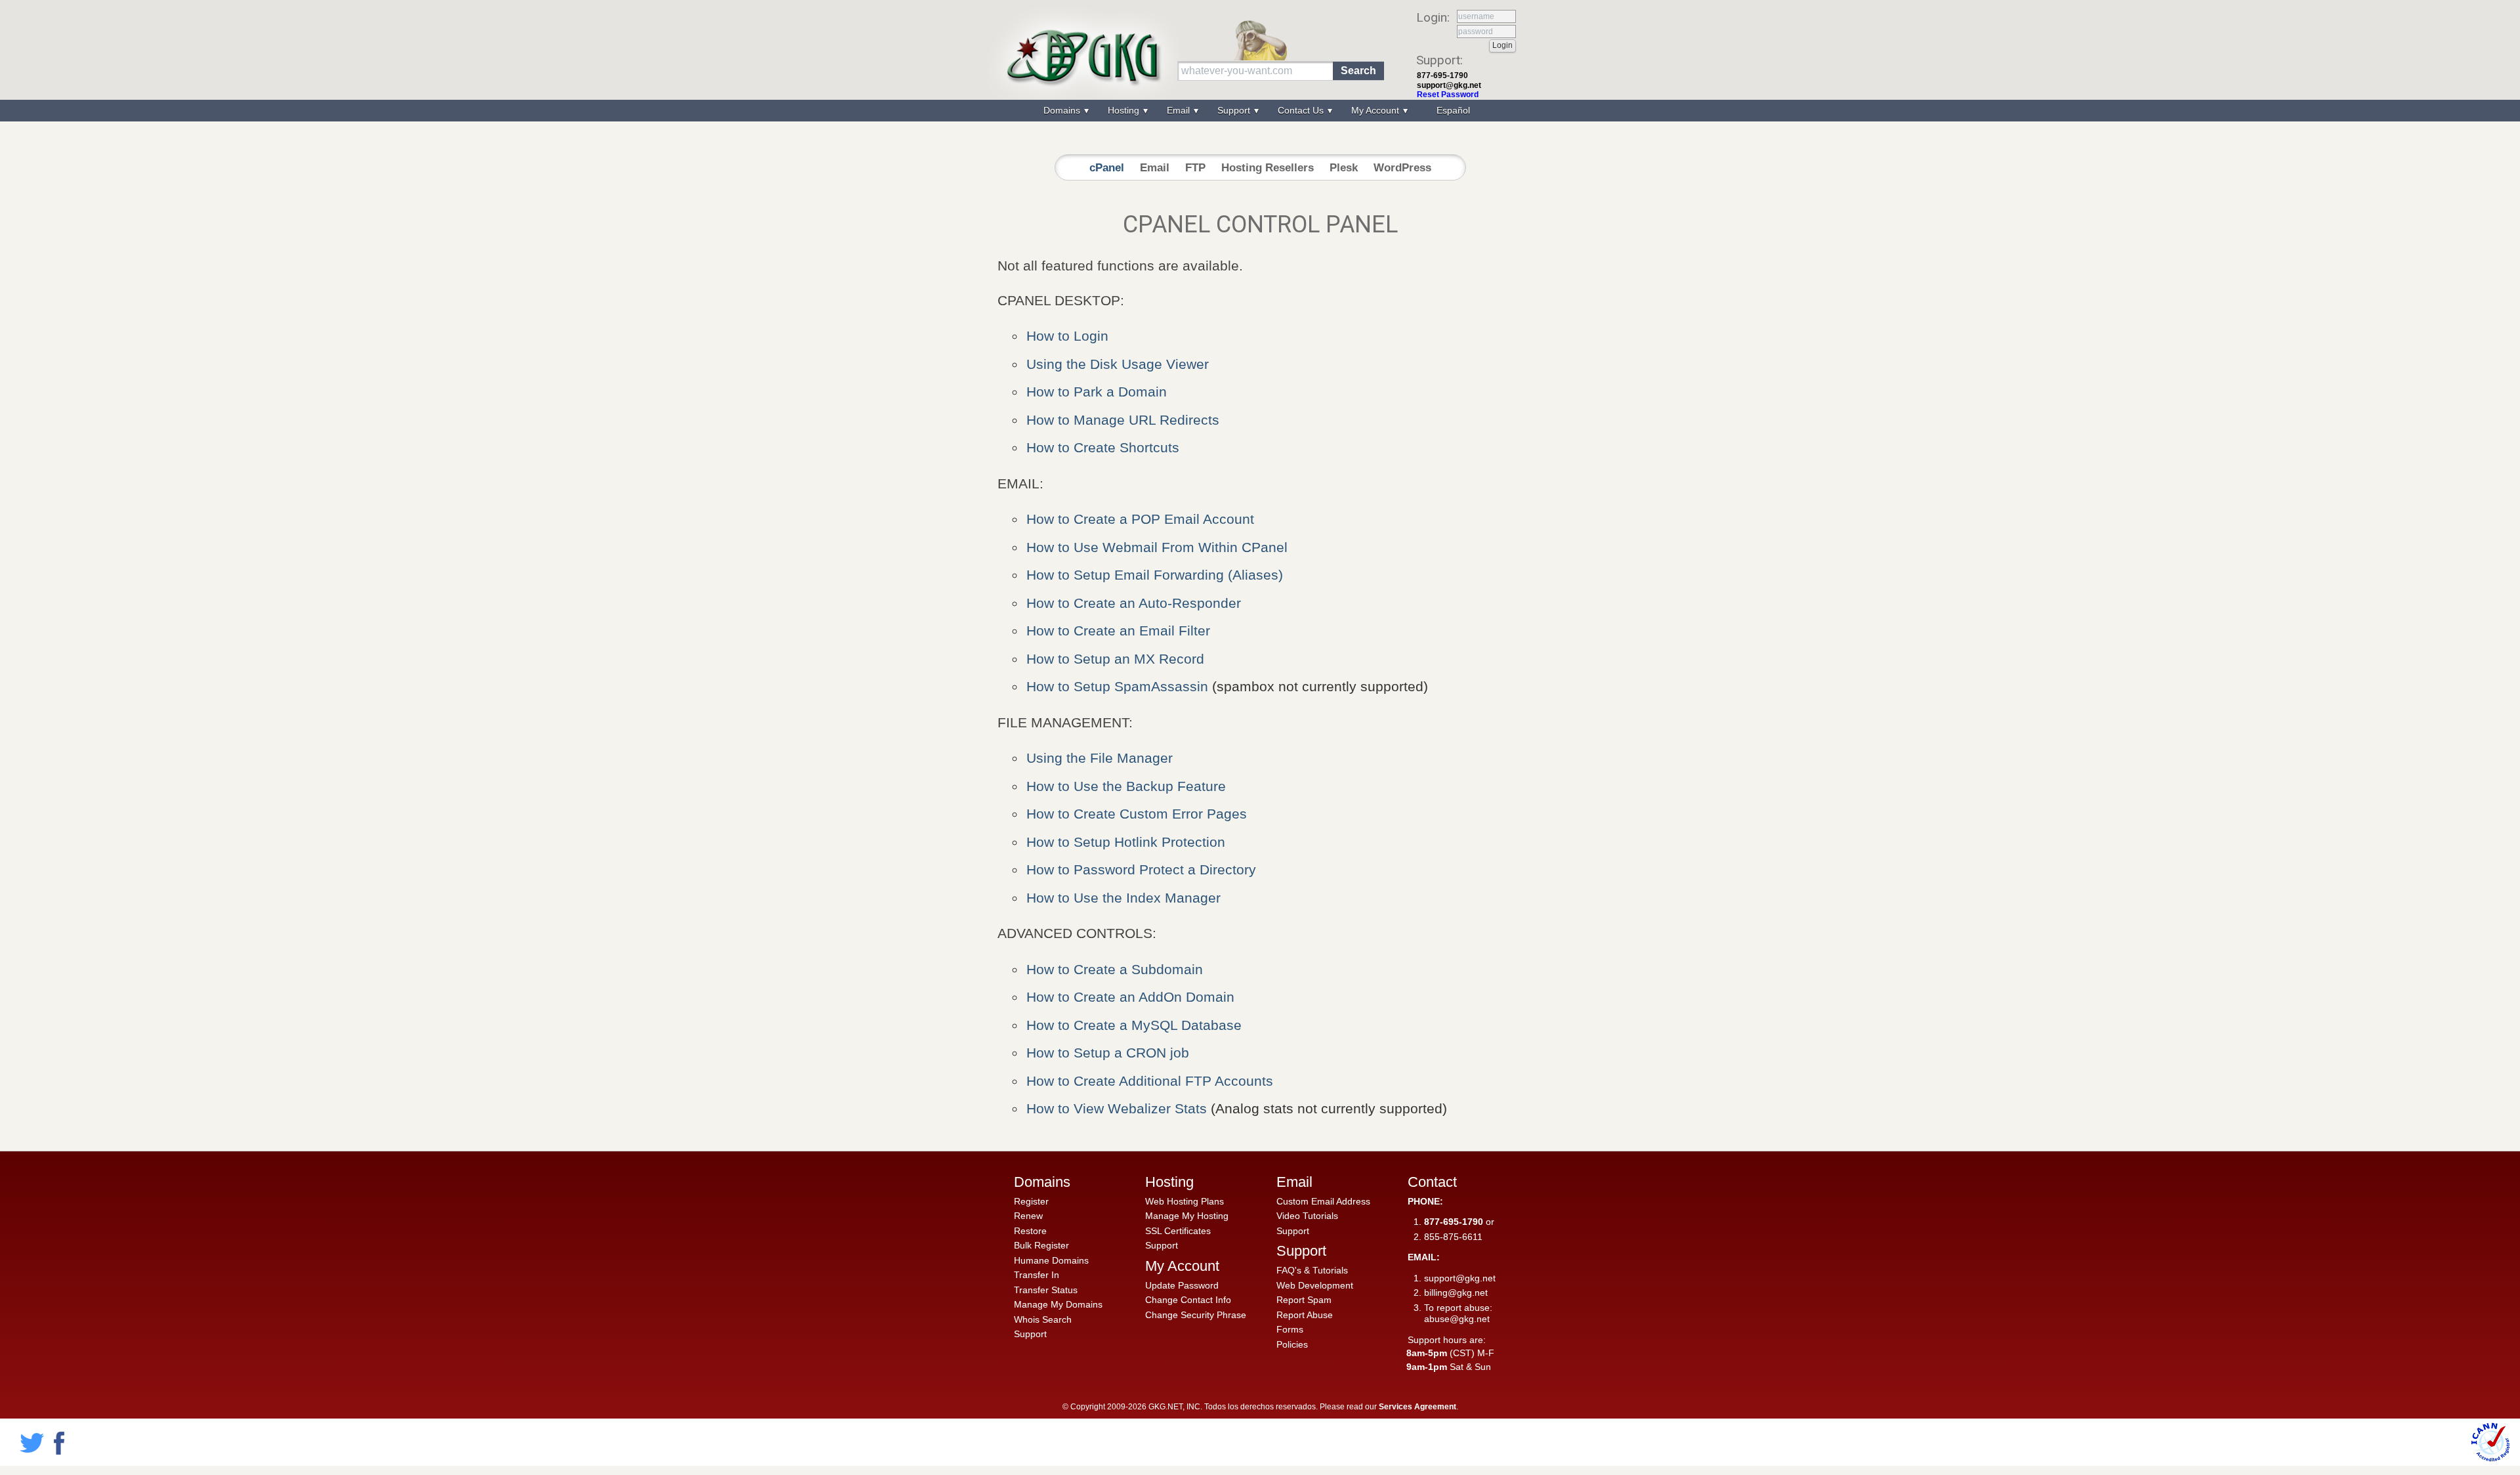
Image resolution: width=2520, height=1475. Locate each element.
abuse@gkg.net (1457, 1319)
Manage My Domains (1058, 1304)
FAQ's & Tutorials (1312, 1270)
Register (1031, 1201)
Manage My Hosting (1187, 1216)
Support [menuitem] (1235, 110)
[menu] (1260, 111)
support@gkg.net (1449, 85)
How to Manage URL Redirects (1123, 420)
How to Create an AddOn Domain (1130, 997)
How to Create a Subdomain (1115, 969)
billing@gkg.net (1456, 1293)
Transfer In (1037, 1275)
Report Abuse (1305, 1315)
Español (1453, 110)
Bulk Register (1041, 1245)
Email (1155, 168)
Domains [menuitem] (1063, 110)
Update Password (1182, 1285)
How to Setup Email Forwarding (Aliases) (1155, 575)
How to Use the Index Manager (1123, 898)
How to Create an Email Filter (1118, 631)
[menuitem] (1452, 111)
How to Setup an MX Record (1115, 659)
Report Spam (1304, 1300)
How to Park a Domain (1097, 392)
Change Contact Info (1188, 1300)
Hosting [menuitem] (1125, 110)
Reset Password (1448, 95)
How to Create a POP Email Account (1140, 519)
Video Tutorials (1307, 1216)
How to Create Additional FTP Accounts (1150, 1081)
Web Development (1315, 1285)
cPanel (1107, 168)
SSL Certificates (1178, 1231)
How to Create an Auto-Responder (1134, 603)
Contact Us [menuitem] (1302, 110)
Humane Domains (1051, 1260)
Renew (1028, 1216)
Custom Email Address (1323, 1201)
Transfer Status (1046, 1290)
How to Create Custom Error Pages (1137, 814)
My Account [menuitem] (1376, 110)
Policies (1292, 1344)
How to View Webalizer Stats (1119, 1108)
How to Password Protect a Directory (1141, 869)
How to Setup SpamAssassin (1117, 686)
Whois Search (1043, 1319)
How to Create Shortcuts (1103, 447)
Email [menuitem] (1180, 110)
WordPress (1402, 168)
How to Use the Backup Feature (1126, 786)
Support (1030, 1334)
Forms (1290, 1329)
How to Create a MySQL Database (1134, 1025)
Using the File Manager (1100, 758)
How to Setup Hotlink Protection (1126, 842)
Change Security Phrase (1196, 1315)
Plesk (1344, 168)
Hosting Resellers (1268, 168)
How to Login (1067, 336)
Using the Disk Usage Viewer (1118, 364)
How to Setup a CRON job (1108, 1053)
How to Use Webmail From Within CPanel (1157, 547)
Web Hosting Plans (1185, 1201)
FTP (1195, 168)
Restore (1030, 1231)
